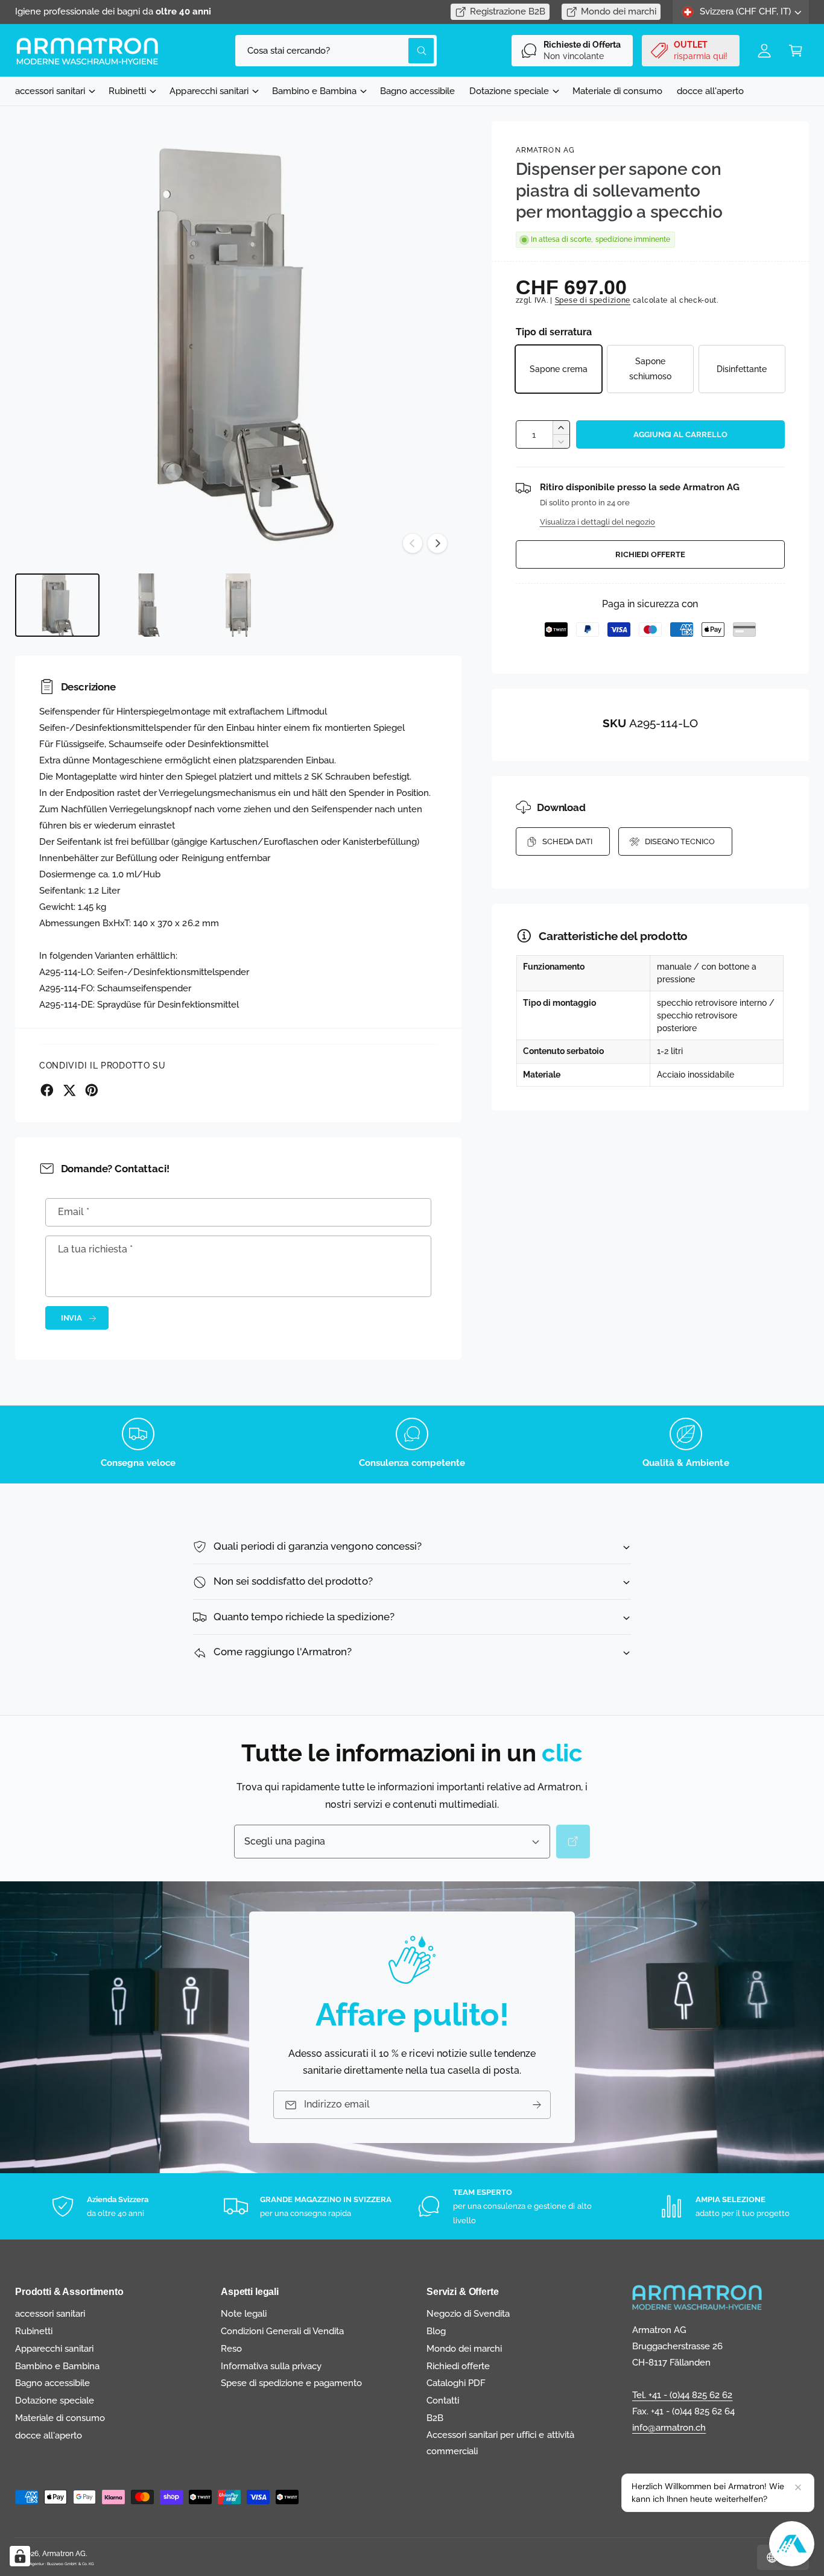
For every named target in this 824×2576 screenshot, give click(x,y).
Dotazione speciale (509, 91)
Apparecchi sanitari (209, 91)
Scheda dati (567, 841)
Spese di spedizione (593, 300)
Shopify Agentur (30, 2564)
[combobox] (336, 51)
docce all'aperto (49, 2436)
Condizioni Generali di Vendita (282, 2331)
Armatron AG (546, 150)
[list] (412, 1444)
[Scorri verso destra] (437, 543)
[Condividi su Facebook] (47, 1090)
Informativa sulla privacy (271, 2366)
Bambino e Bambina (314, 91)
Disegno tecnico (680, 841)
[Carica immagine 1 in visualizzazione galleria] (57, 605)
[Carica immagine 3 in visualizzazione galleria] (238, 605)
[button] (796, 51)
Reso (231, 2349)
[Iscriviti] (537, 2105)
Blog (436, 2331)
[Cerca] (573, 1842)
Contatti (443, 2401)
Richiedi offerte (650, 554)
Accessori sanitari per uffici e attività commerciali (500, 2443)
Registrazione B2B (508, 11)
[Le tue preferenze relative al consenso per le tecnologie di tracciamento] (20, 2556)
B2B (435, 2418)
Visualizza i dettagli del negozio (597, 522)
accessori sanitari (50, 91)
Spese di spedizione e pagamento (292, 2383)
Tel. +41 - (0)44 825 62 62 (682, 2395)
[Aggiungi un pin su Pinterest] (92, 1090)
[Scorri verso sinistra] (413, 543)
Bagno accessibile (52, 2383)
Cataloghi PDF (456, 2383)
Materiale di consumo (60, 2418)
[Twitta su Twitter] (69, 1090)
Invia (72, 1318)
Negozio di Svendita (468, 2314)
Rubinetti (127, 91)
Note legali (244, 2314)
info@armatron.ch (669, 2428)
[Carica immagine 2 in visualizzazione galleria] (148, 605)
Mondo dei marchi (619, 11)
